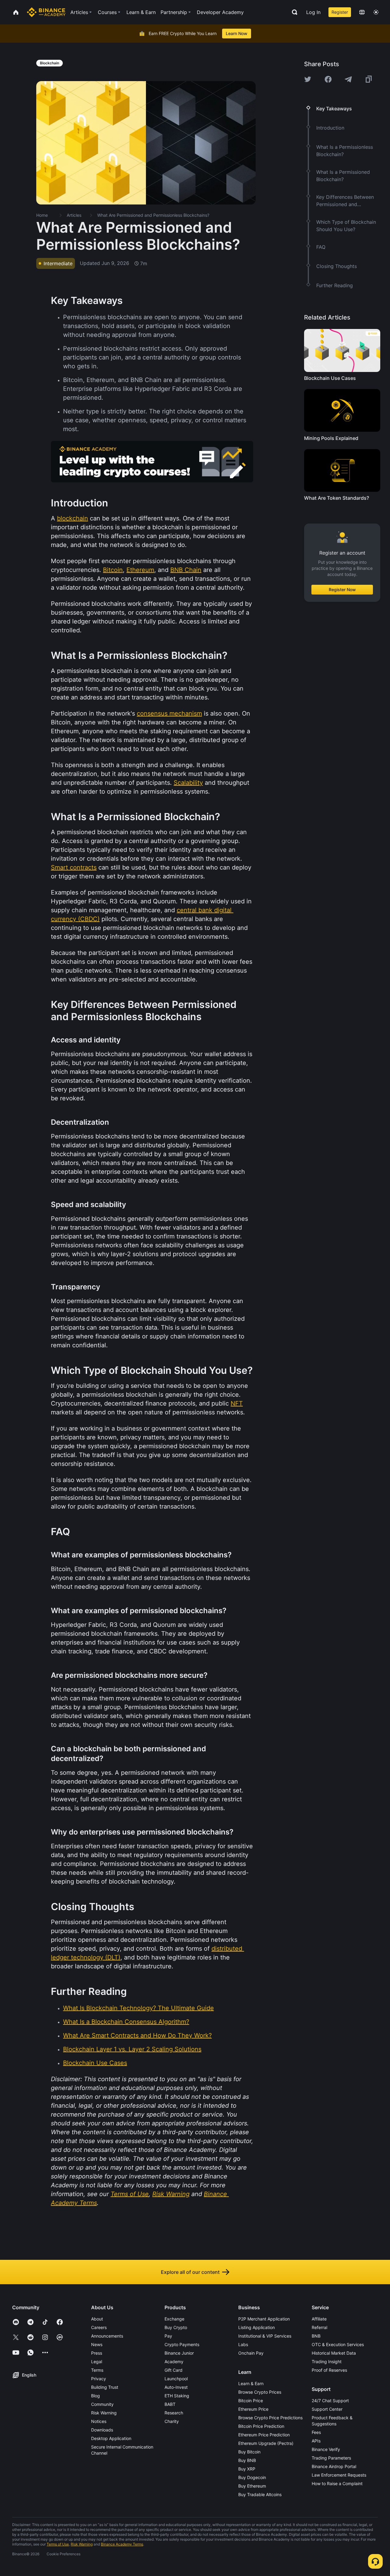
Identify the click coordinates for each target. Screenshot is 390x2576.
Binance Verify (326, 2449)
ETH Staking (177, 2396)
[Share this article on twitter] (308, 79)
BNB (316, 2336)
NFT (237, 1403)
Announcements (107, 2336)
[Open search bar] (293, 12)
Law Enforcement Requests (339, 2475)
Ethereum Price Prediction (264, 2435)
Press (97, 2353)
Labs (243, 2344)
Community (102, 2404)
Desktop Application (111, 2438)
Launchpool (176, 2379)
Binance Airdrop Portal (334, 2466)
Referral (319, 2327)
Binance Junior (179, 2353)
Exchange (174, 2319)
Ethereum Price (253, 2409)
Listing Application (257, 2327)
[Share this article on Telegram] (348, 79)
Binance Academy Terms (122, 2544)
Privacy (99, 2379)
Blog (96, 2396)
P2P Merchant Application (264, 2319)
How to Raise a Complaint (337, 2483)
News (97, 2344)
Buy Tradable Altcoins (260, 2494)
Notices (99, 2421)
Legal (97, 2362)
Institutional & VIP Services (265, 2336)
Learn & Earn (251, 2383)
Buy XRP (247, 2469)
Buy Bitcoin (249, 2452)
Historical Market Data (334, 2353)
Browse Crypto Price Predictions (270, 2418)
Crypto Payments (182, 2344)
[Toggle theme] (376, 12)
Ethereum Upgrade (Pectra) (266, 2443)
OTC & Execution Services (338, 2344)
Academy (174, 2362)
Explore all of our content (190, 2272)
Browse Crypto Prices (260, 2392)
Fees (316, 2432)
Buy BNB (247, 2460)
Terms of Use (58, 2544)
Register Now (342, 590)
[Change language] (362, 12)
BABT (170, 2404)
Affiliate (319, 2319)
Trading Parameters (331, 2458)
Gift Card (174, 2370)
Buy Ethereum (252, 2486)
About (97, 2319)
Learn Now (237, 33)
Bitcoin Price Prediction (261, 2426)
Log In (313, 12)
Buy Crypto (176, 2327)
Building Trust (105, 2387)
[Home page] (46, 12)
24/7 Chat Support (330, 2401)
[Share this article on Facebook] (328, 79)
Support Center (327, 2409)
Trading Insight (327, 2362)
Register (340, 12)
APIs (316, 2441)
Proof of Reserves (329, 2370)
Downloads (102, 2430)
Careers (99, 2327)
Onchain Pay (251, 2353)
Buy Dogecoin (252, 2477)
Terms (97, 2370)
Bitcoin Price (251, 2401)
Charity (172, 2421)
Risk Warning (104, 2413)
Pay (168, 2336)
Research (174, 2413)
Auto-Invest (176, 2387)
